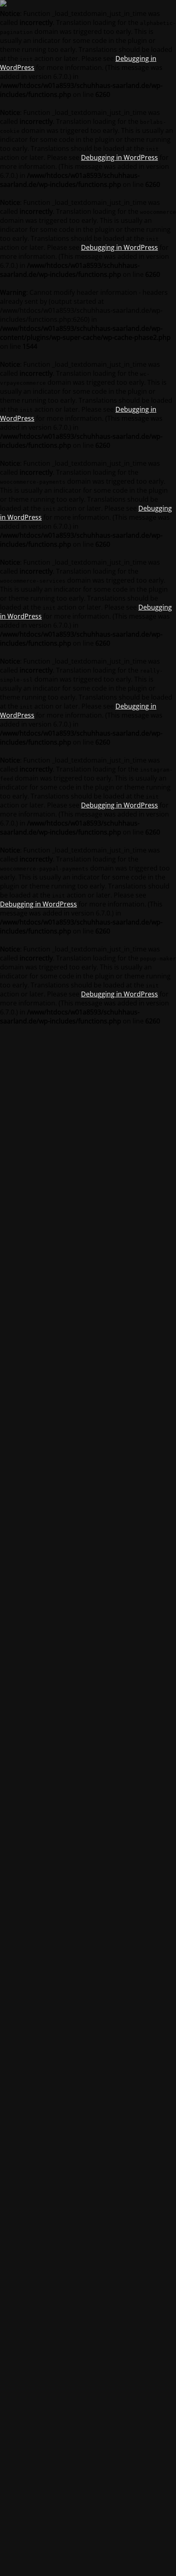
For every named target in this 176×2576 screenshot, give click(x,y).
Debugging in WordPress (120, 157)
